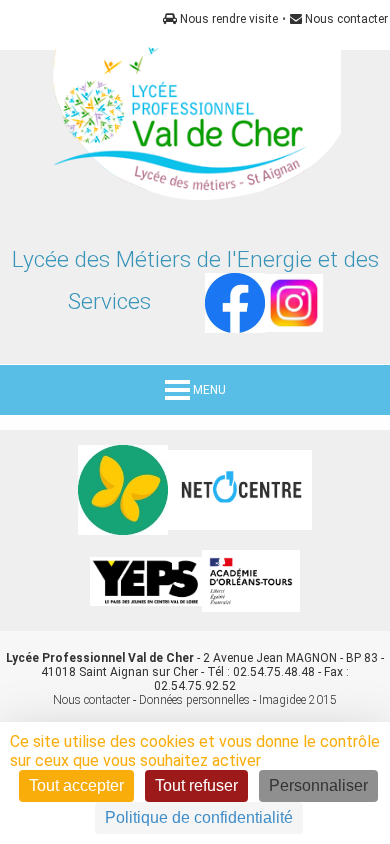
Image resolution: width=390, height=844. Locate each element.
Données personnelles (194, 700)
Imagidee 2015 (298, 700)
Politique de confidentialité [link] (199, 817)
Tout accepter (76, 785)
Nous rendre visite (227, 19)
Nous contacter (345, 19)
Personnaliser (318, 785)
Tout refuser (196, 785)
